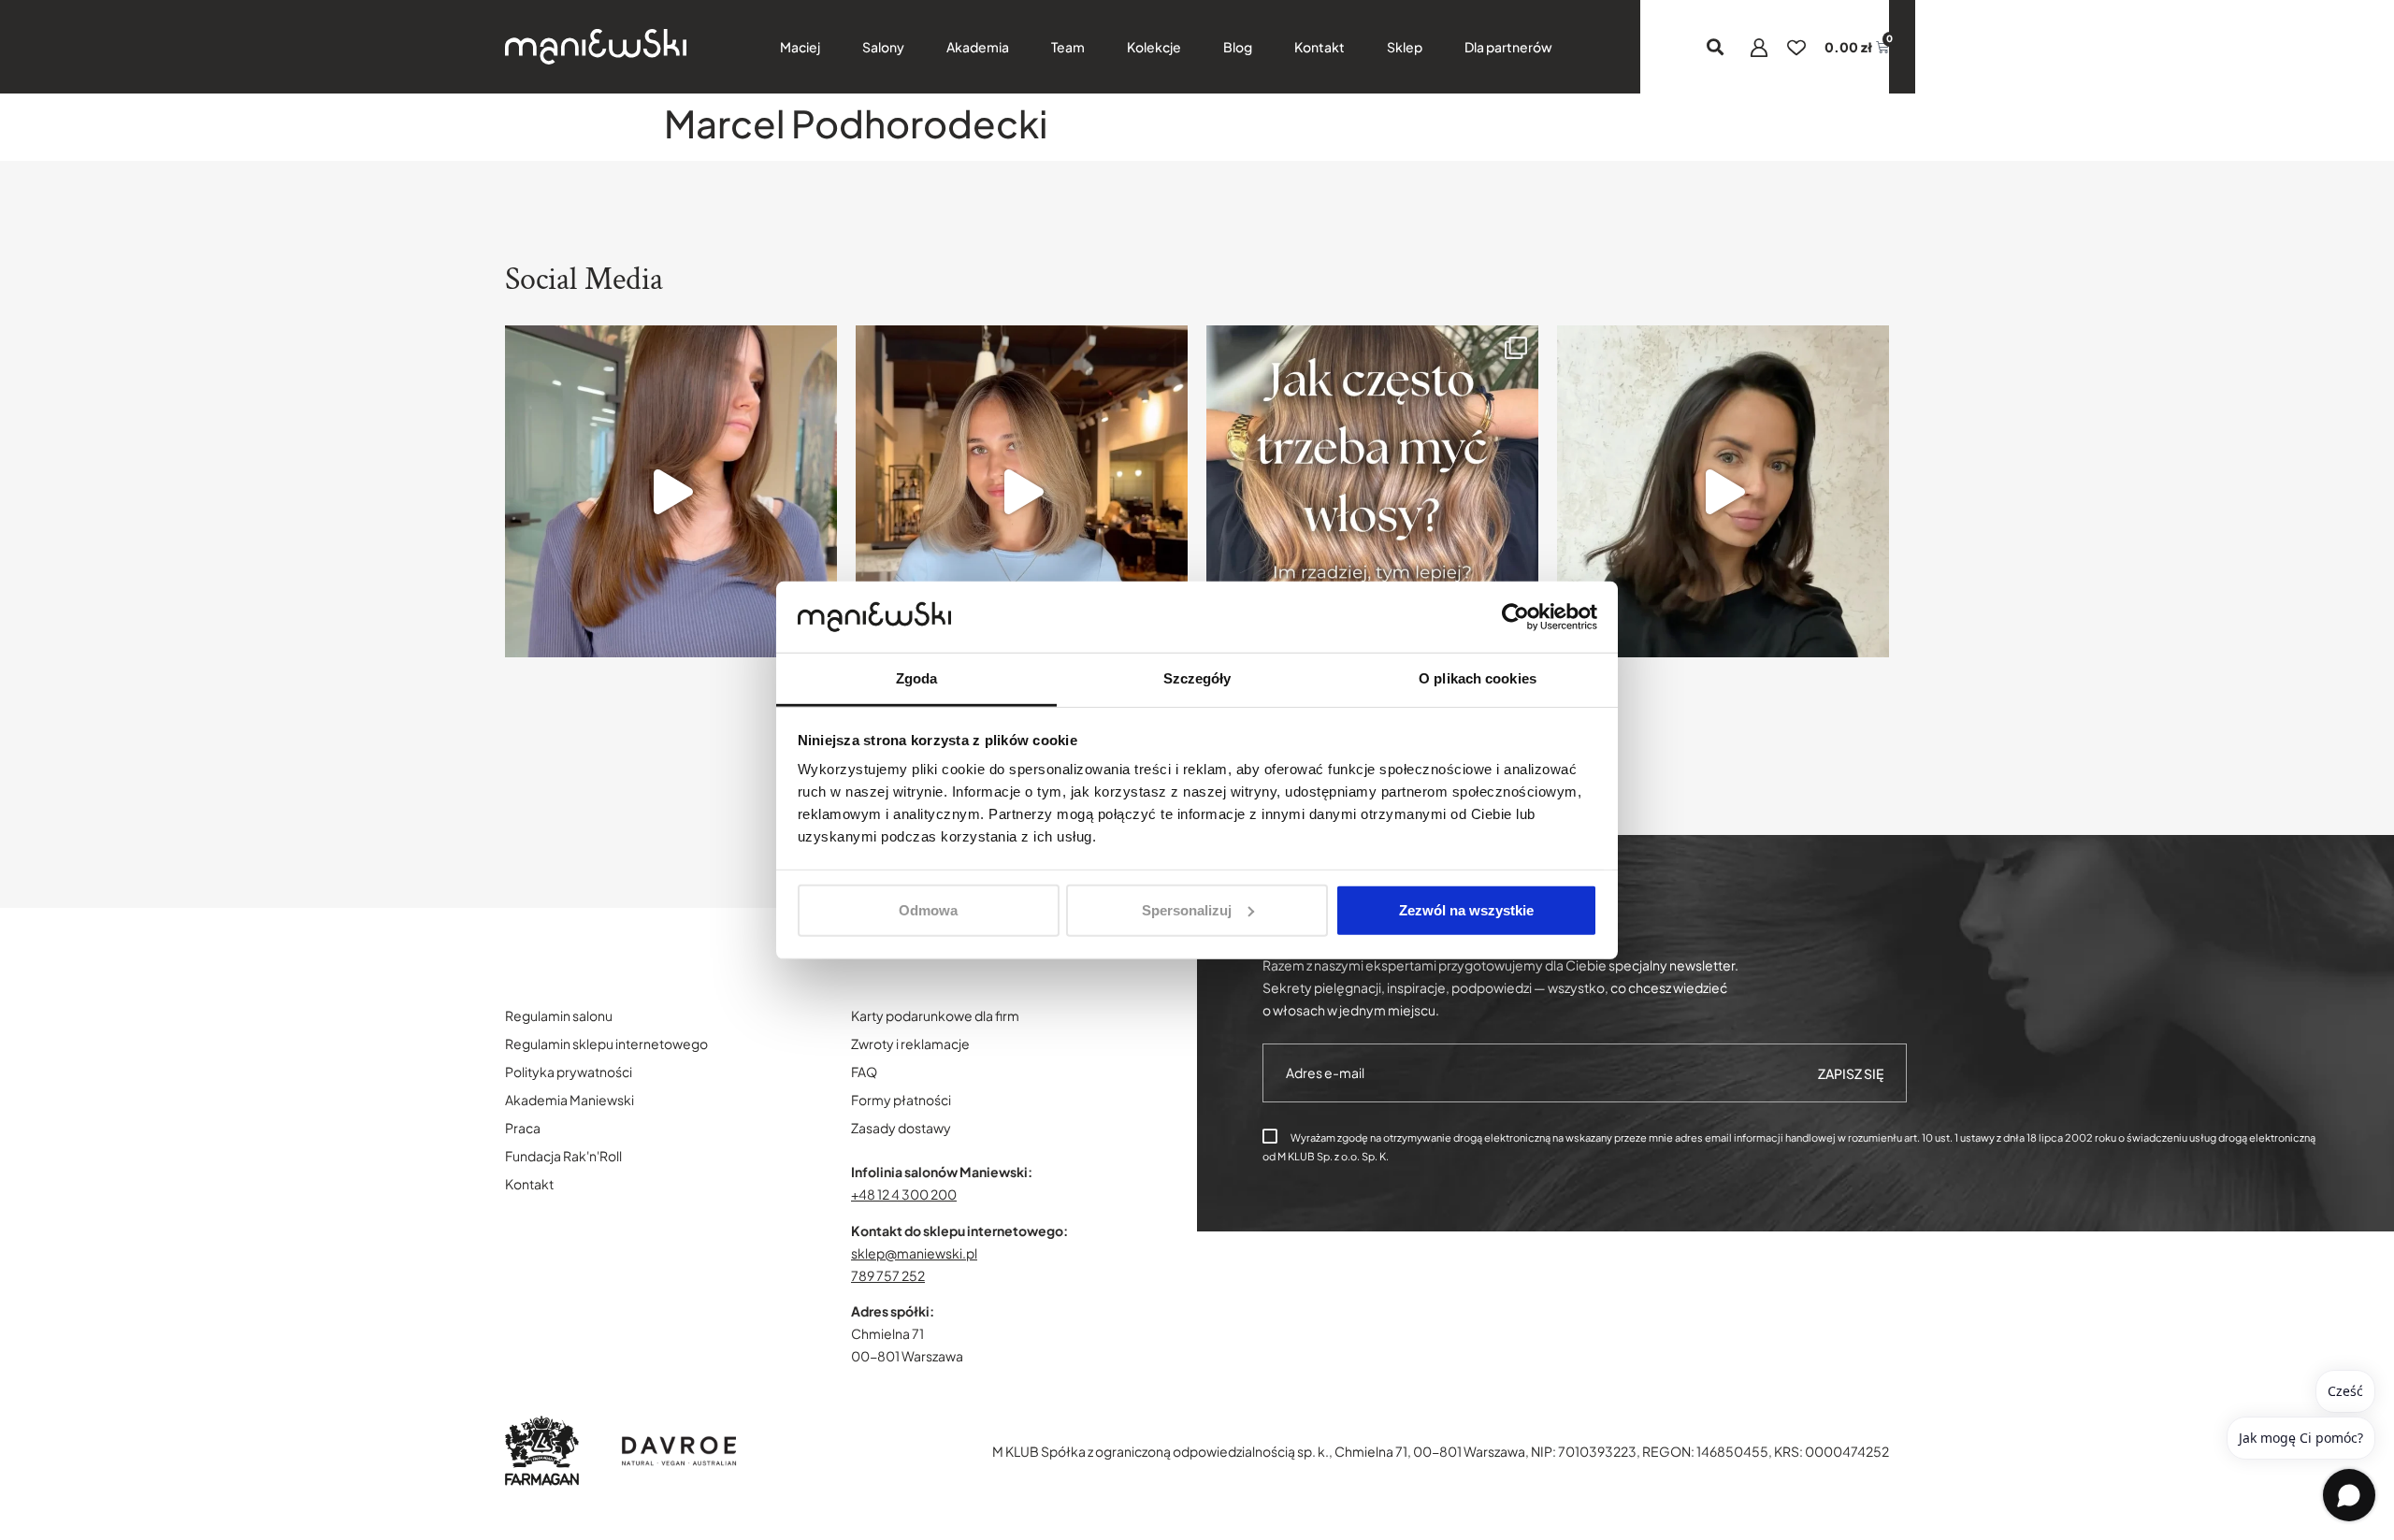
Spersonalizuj (1187, 910)
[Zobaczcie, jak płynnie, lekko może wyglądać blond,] (1022, 491)
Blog (1238, 47)
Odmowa (928, 910)
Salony (883, 47)
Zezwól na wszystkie (1466, 910)
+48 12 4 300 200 (904, 1194)
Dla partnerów (1508, 47)
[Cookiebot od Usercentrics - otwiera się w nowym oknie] (1515, 617)
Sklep (1405, 47)
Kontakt (1320, 47)
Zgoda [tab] (917, 678)
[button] (1716, 47)
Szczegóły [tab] (1197, 678)
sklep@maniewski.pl (914, 1253)
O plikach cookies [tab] (1478, 678)
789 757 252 (888, 1275)
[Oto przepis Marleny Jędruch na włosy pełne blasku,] (671, 491)
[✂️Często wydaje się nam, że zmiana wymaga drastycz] (1723, 491)
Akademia (978, 47)
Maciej (800, 47)
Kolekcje (1154, 47)
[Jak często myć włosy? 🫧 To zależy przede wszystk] (1372, 491)
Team (1068, 47)
